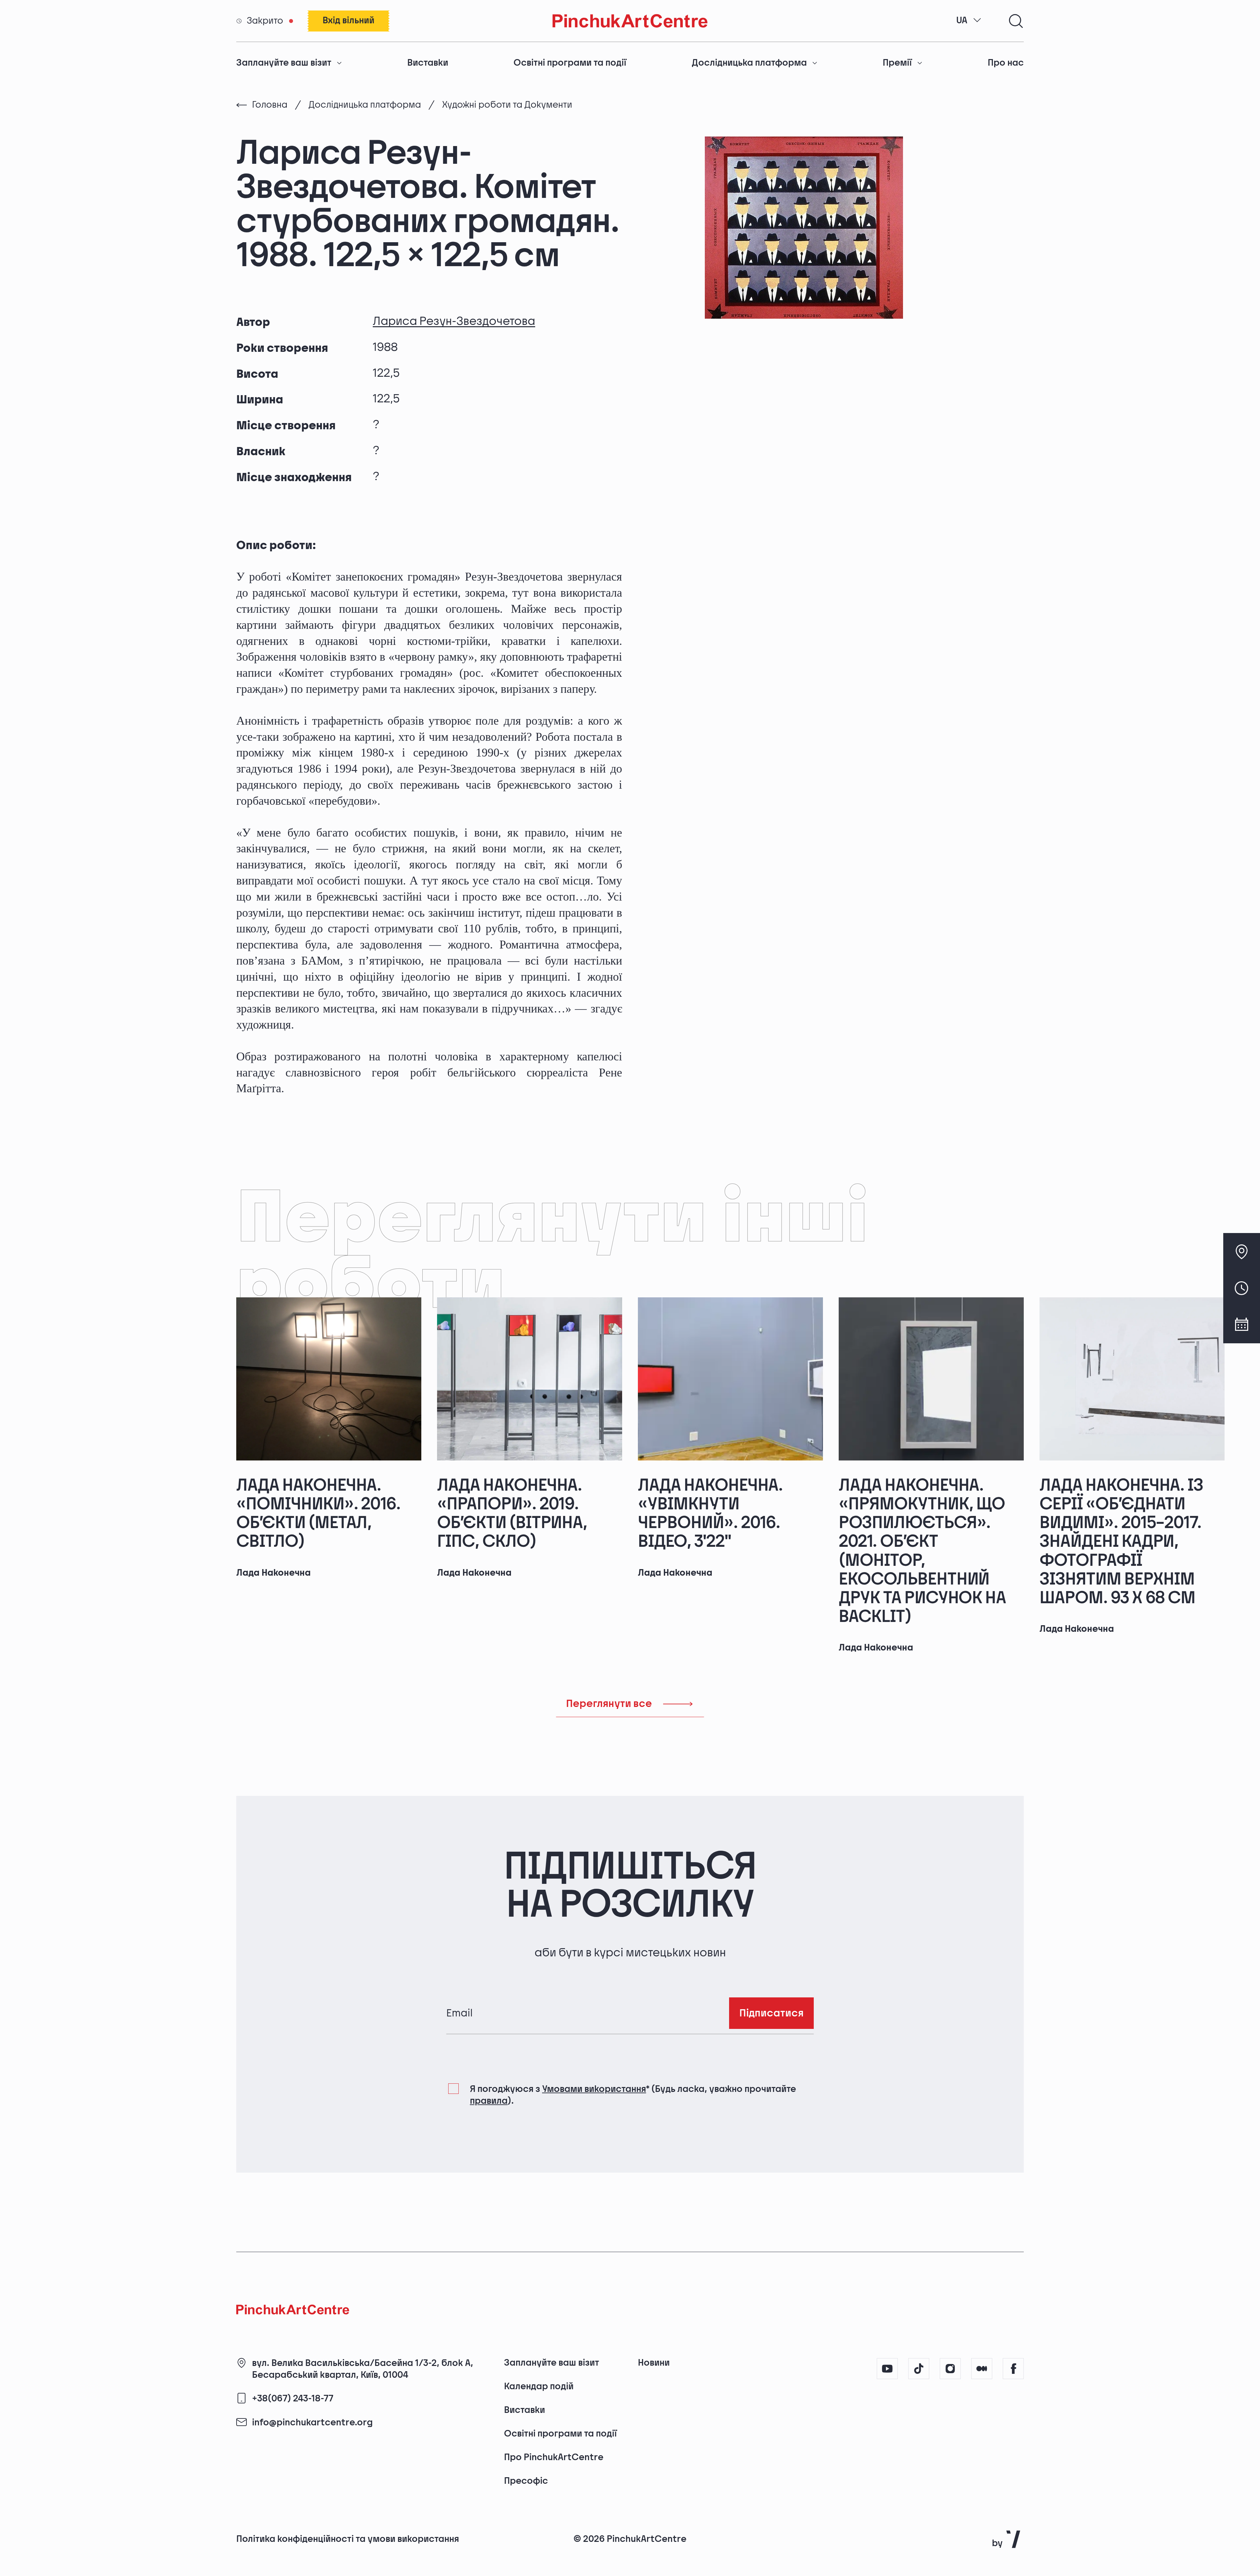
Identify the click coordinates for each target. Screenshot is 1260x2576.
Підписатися (771, 2013)
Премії (897, 63)
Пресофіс (526, 2481)
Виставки (428, 63)
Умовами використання (594, 2089)
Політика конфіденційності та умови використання (348, 2539)
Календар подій (539, 2386)
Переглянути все (609, 1704)
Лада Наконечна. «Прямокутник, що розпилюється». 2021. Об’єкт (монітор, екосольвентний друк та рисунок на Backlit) (922, 1551)
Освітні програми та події (570, 63)
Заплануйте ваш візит (284, 63)
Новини (654, 2363)
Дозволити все (916, 2518)
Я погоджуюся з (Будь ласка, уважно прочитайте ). (633, 2095)
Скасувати (1013, 2518)
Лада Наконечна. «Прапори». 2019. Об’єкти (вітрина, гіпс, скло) (512, 1514)
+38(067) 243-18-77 (293, 2399)
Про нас (1006, 63)
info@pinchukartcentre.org (312, 2423)
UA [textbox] (962, 21)
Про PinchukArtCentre (554, 2457)
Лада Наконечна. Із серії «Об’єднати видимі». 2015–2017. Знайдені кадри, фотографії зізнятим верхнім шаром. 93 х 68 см (1121, 1542)
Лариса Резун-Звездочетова (454, 321)
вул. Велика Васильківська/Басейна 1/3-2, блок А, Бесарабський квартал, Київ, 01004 (363, 2369)
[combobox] (969, 21)
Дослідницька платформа (749, 63)
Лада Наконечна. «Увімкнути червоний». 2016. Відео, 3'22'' (710, 1514)
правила (489, 2101)
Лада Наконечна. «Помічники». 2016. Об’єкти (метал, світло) (318, 1514)
